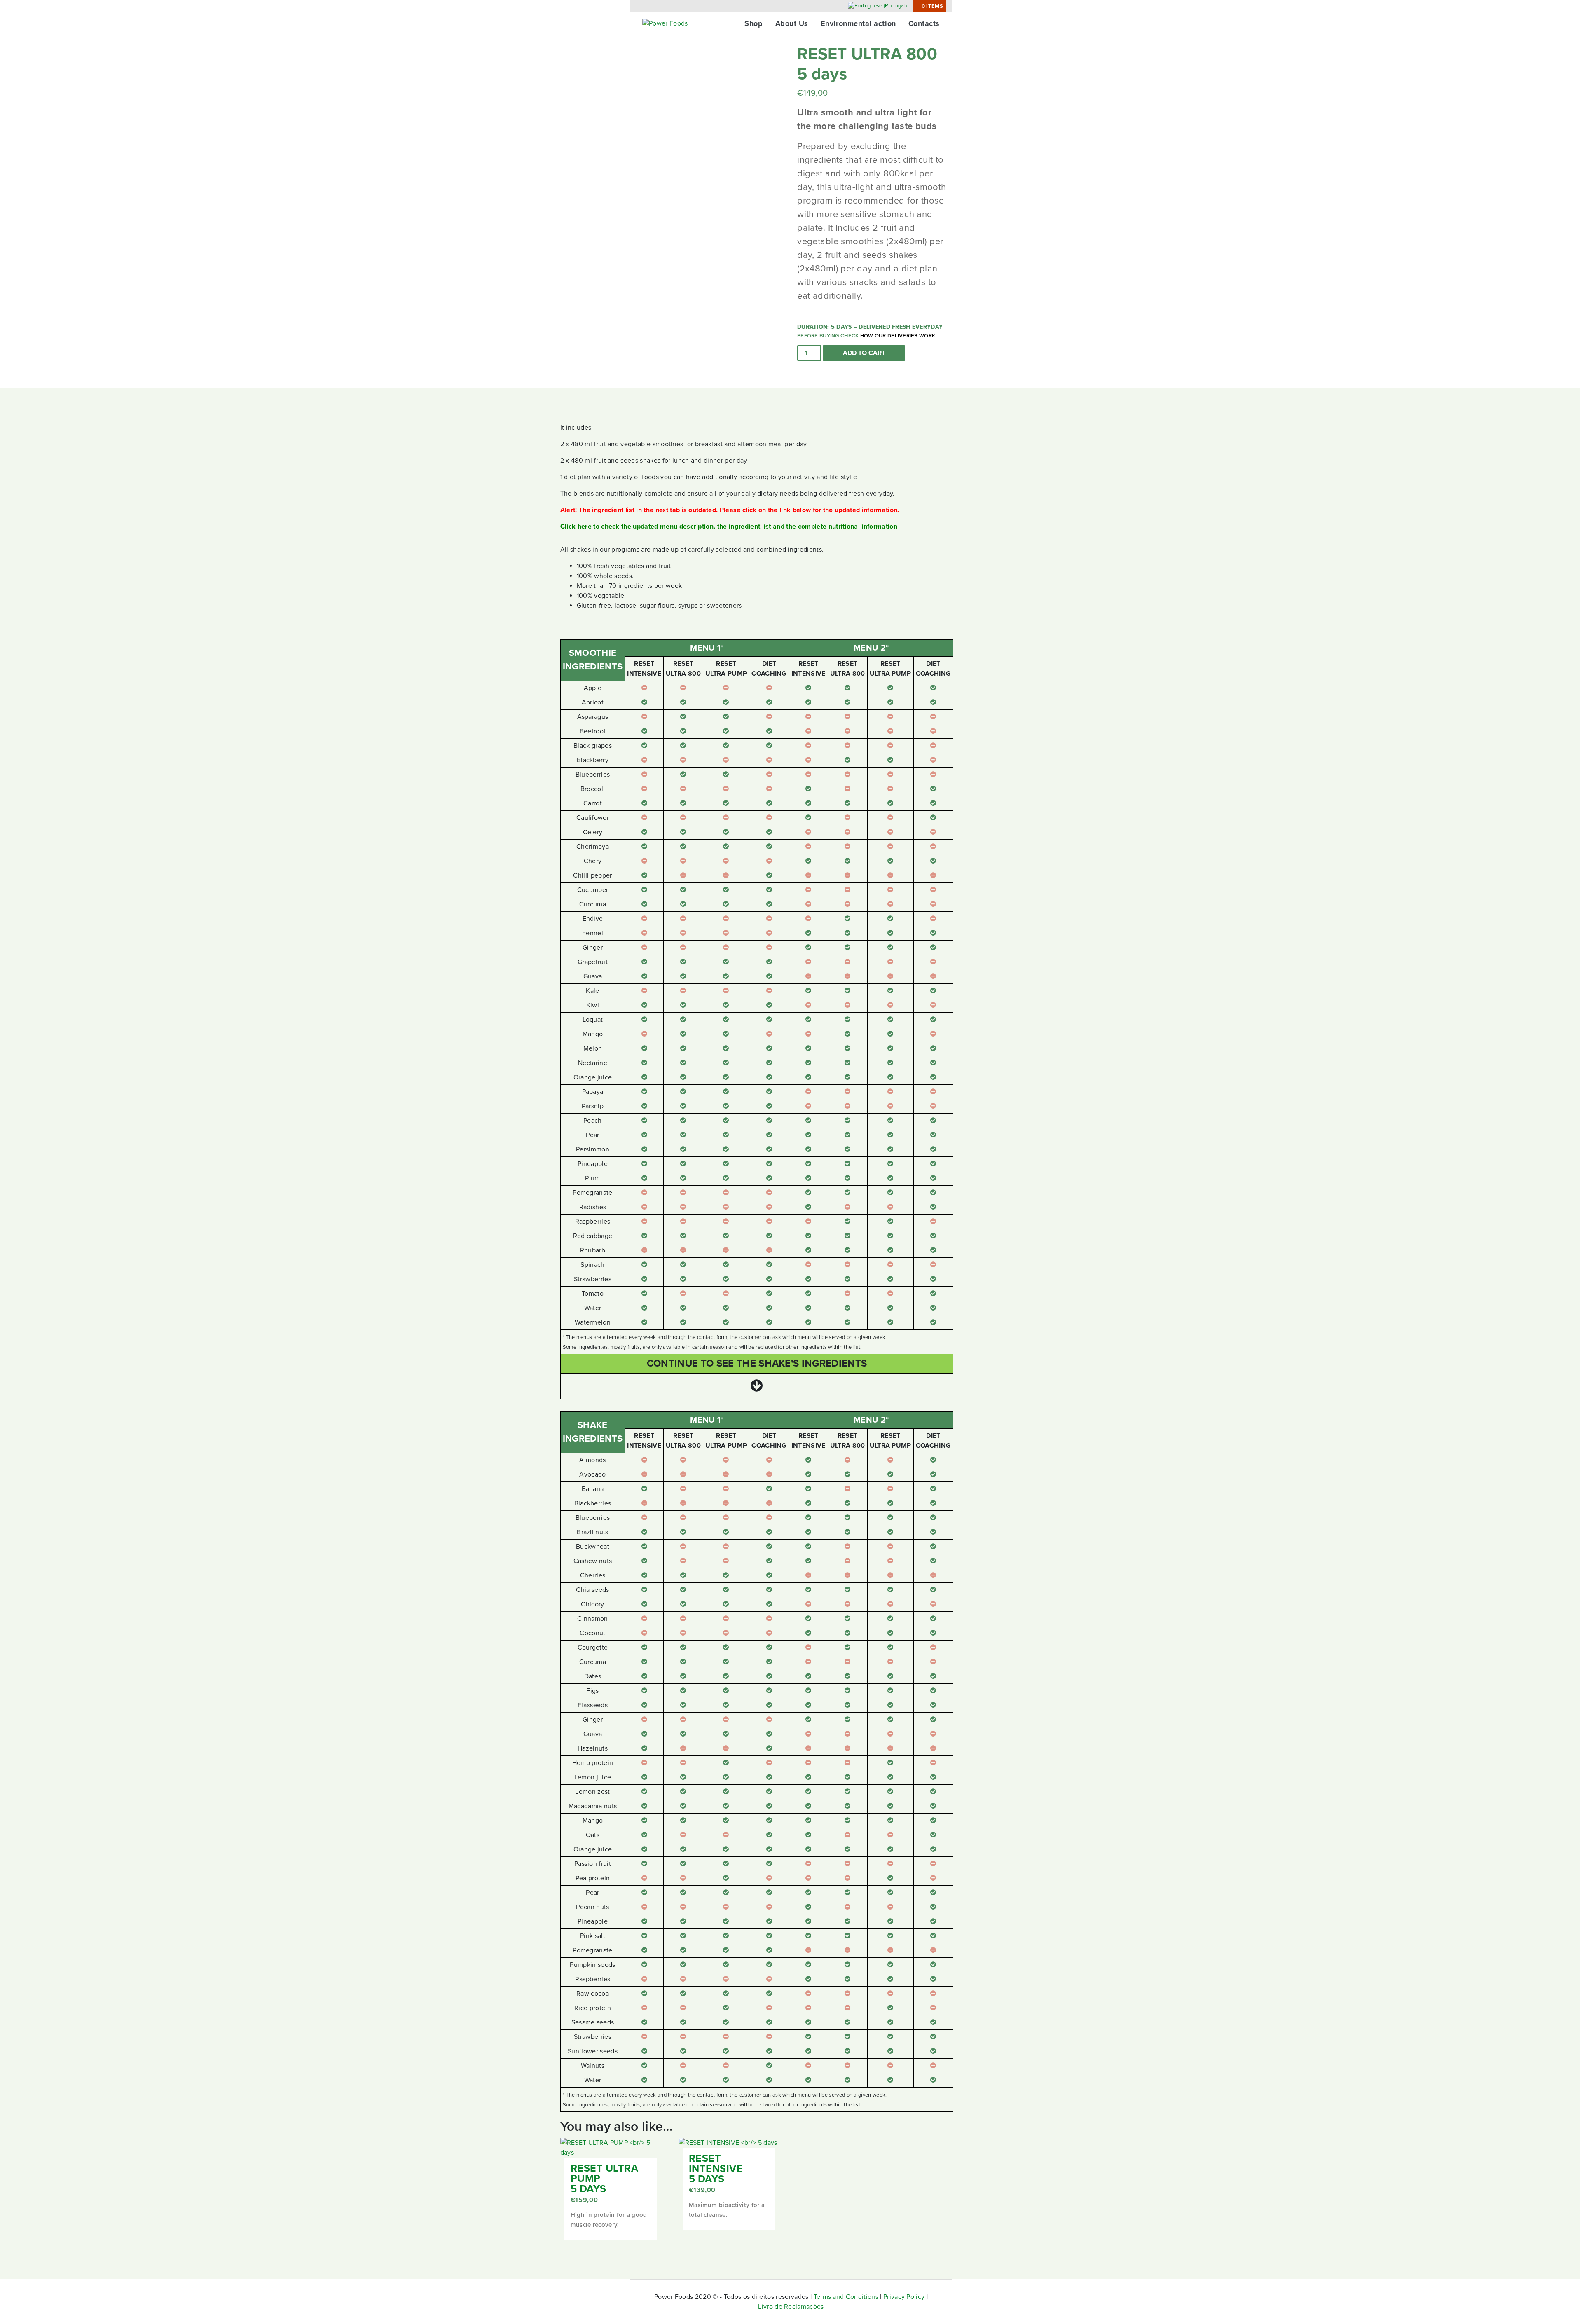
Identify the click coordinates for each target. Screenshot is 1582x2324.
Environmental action (858, 23)
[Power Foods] (665, 23)
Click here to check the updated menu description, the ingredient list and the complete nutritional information (729, 527)
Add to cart (864, 353)
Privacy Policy (904, 2297)
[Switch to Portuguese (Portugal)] (877, 6)
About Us (792, 23)
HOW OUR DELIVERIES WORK (898, 336)
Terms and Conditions (846, 2297)
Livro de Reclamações (791, 2307)
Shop (754, 23)
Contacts (924, 23)
